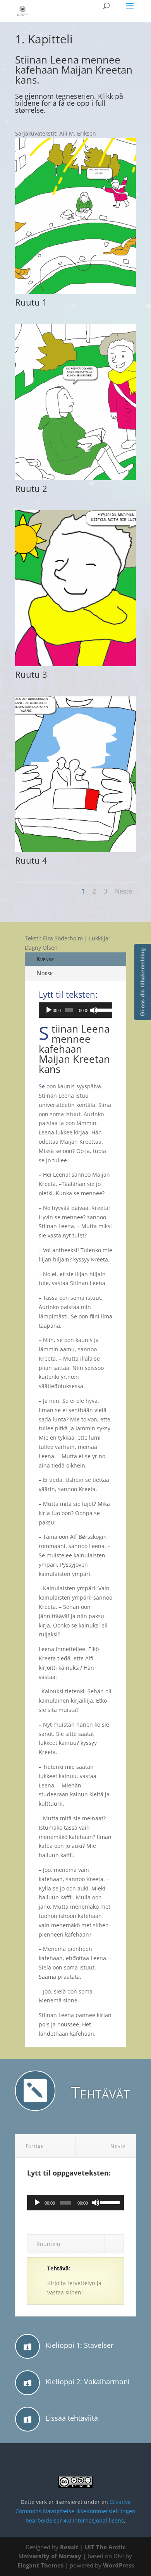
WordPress (118, 2565)
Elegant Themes (40, 2565)
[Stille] (94, 1010)
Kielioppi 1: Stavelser (80, 2345)
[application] (75, 1010)
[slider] (102, 1009)
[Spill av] (49, 1010)
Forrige (35, 2146)
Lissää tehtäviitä (72, 2418)
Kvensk (45, 959)
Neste (124, 891)
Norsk (45, 973)
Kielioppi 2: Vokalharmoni (88, 2382)
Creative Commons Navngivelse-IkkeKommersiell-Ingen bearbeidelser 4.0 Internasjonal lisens (75, 2511)
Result (70, 2547)
